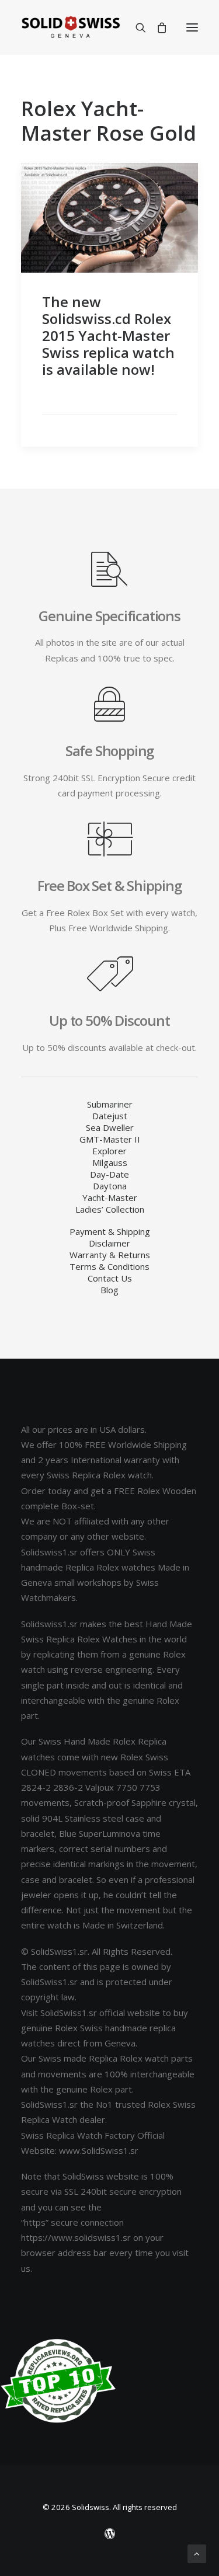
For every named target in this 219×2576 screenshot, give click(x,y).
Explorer (109, 1151)
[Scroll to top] (197, 2553)
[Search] (135, 27)
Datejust (110, 1116)
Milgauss (110, 1162)
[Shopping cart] (157, 27)
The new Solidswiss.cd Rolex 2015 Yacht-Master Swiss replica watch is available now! (108, 335)
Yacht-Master (110, 1198)
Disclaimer (109, 1243)
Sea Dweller (110, 1127)
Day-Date (109, 1174)
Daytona (110, 1186)
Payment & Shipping (110, 1231)
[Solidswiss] (70, 27)
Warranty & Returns (110, 1255)
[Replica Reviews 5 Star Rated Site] (58, 2381)
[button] (192, 27)
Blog (109, 1290)
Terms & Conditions (109, 1266)
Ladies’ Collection (110, 1209)
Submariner (110, 1104)
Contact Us (110, 1278)
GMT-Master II (110, 1139)
